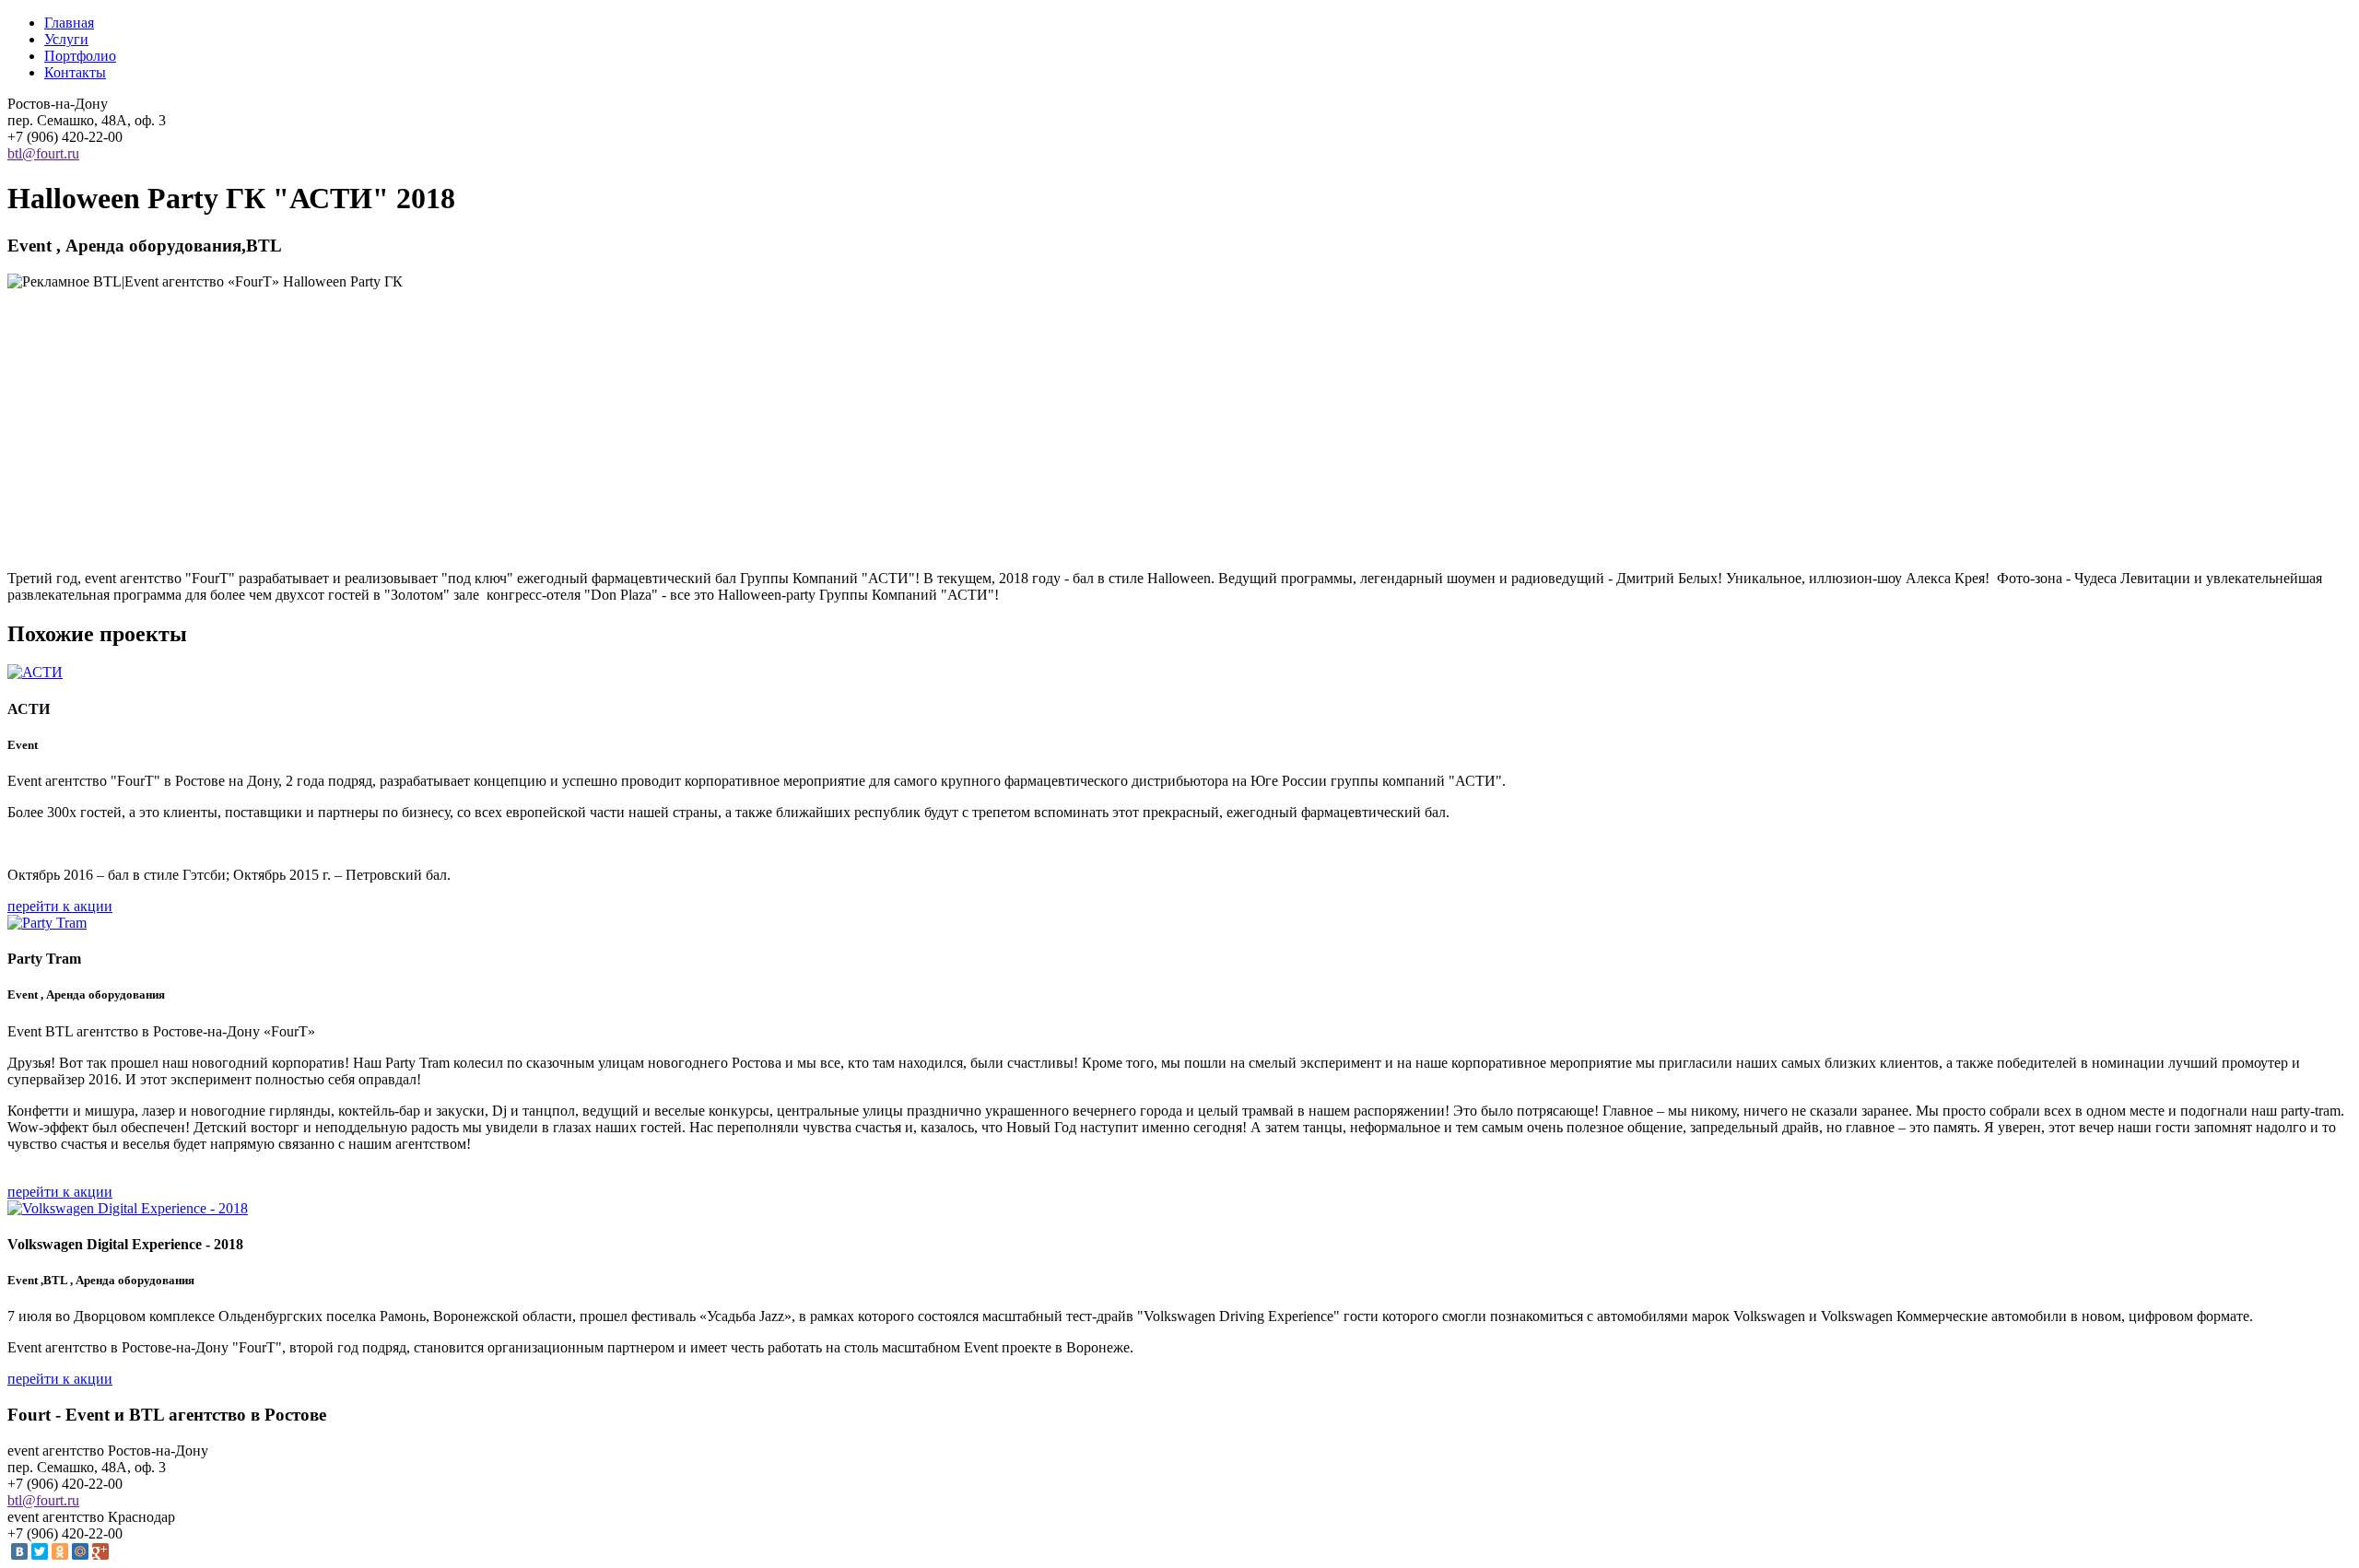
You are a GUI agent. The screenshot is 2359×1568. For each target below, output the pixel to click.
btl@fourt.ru (43, 153)
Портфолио (80, 56)
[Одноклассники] (60, 1551)
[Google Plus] (100, 1551)
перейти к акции (60, 906)
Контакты (75, 72)
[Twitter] (40, 1551)
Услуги (66, 39)
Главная (69, 23)
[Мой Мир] (80, 1551)
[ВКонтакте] (19, 1551)
